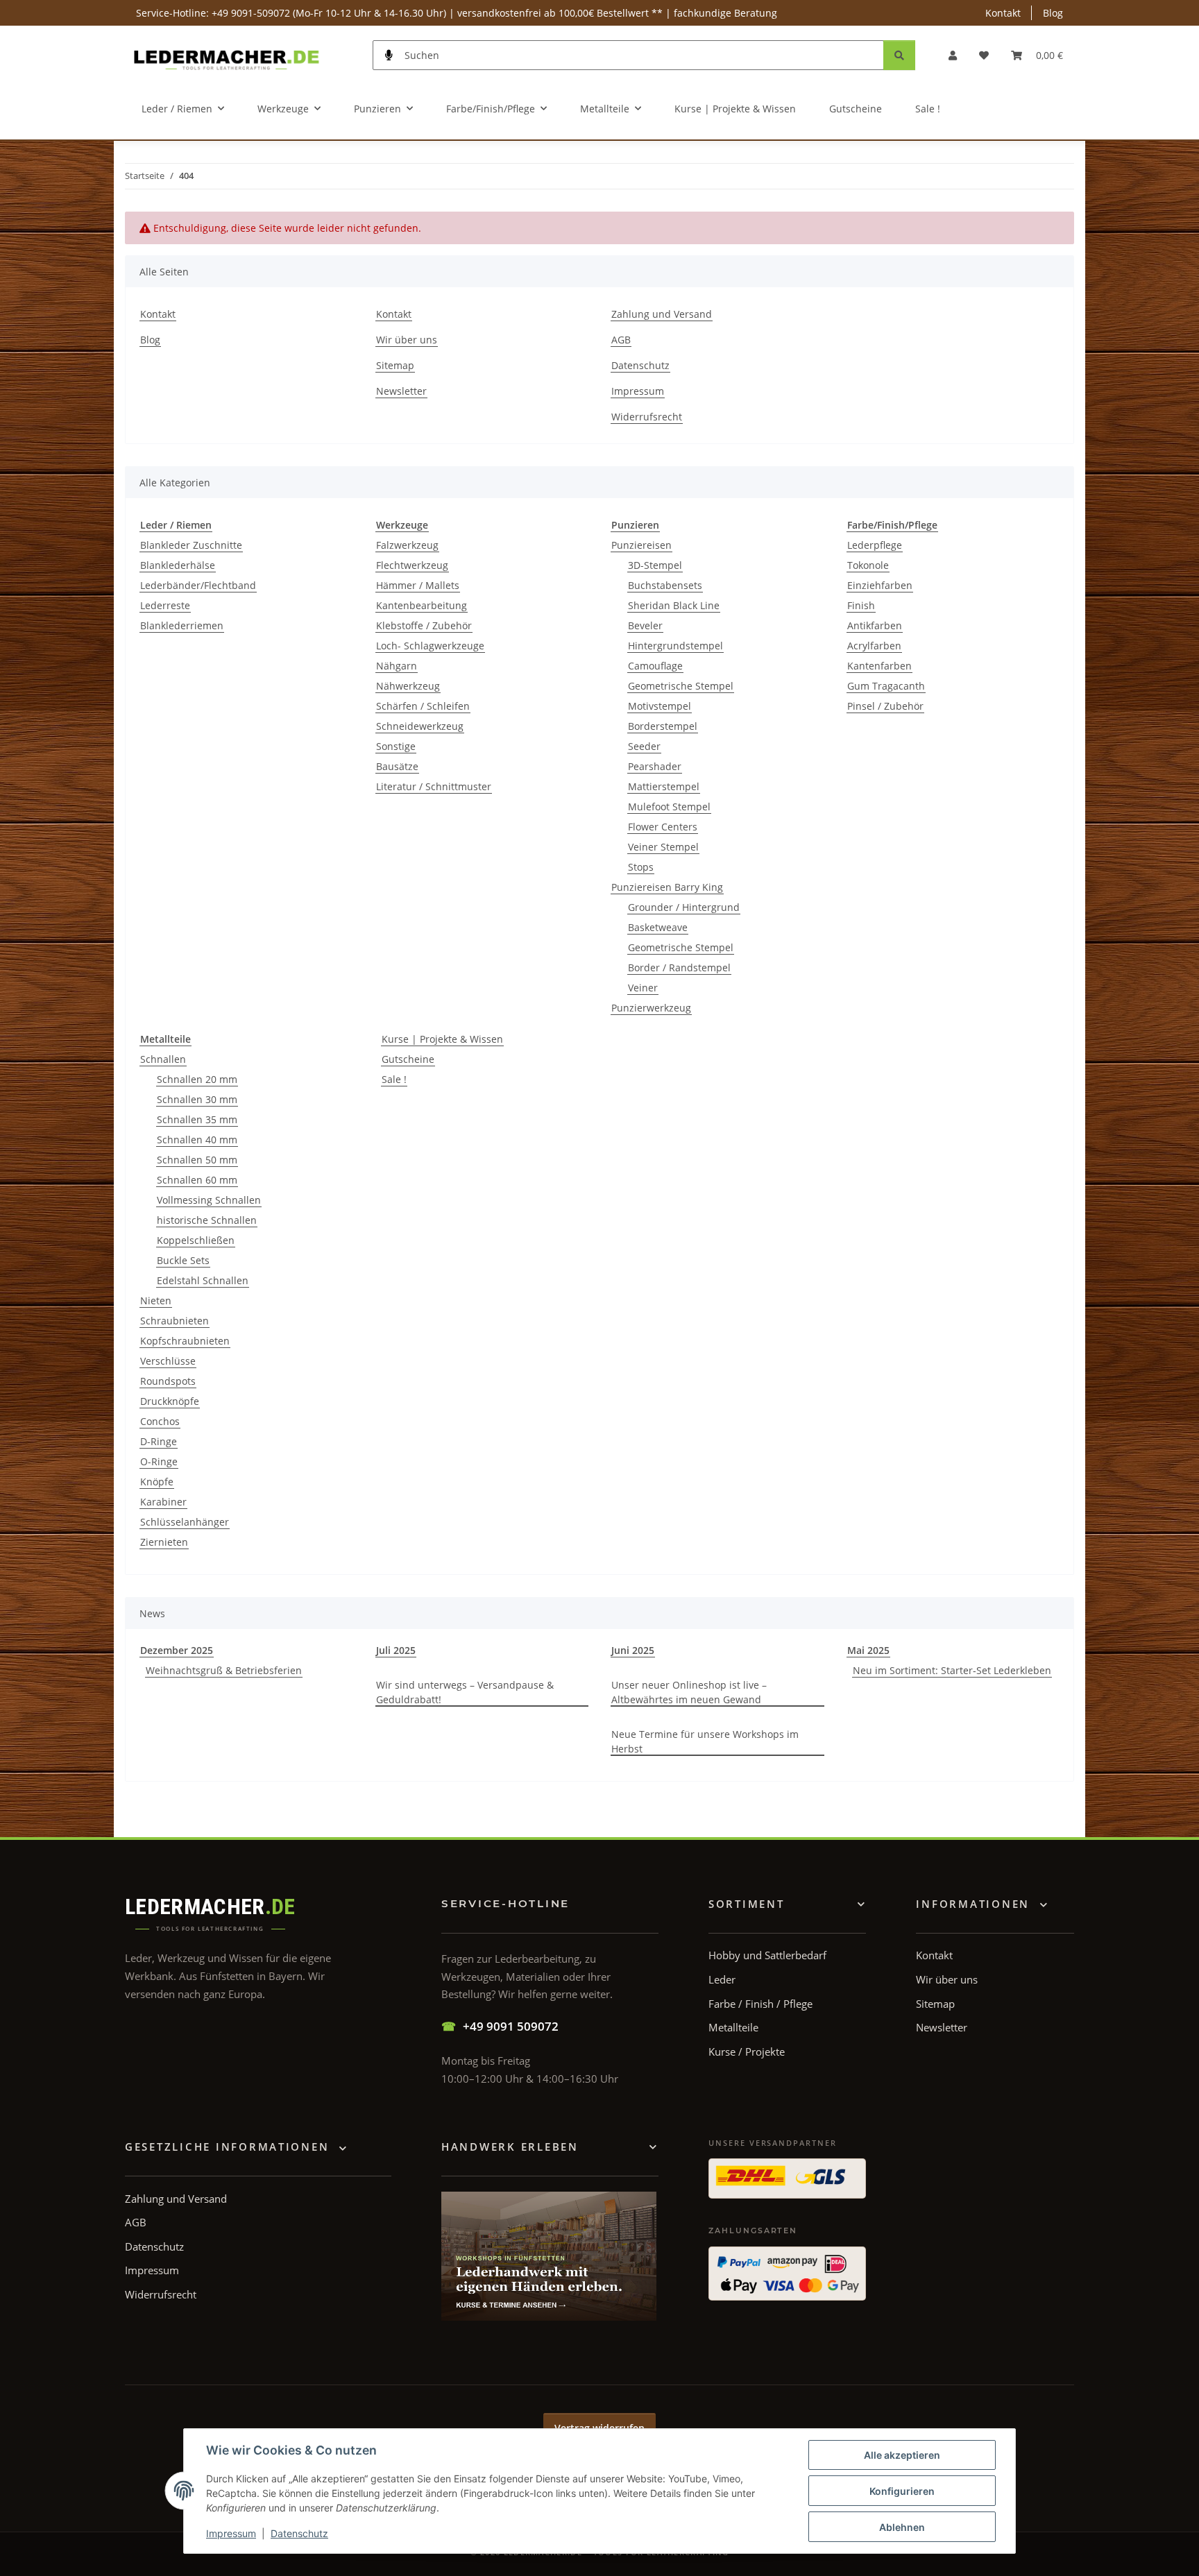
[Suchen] (899, 55)
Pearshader (655, 766)
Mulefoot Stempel (669, 807)
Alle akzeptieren (902, 2455)
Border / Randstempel (679, 967)
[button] (953, 55)
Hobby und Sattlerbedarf (767, 1955)
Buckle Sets (183, 1260)
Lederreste (165, 605)
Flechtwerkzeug (412, 565)
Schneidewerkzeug (420, 726)
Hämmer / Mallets (418, 585)
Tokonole (868, 565)
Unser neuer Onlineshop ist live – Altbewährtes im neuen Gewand (689, 1692)
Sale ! (394, 1079)
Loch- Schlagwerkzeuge (430, 646)
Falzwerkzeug (407, 545)
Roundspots (168, 1381)
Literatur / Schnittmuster (434, 786)
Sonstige (396, 746)
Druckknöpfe (170, 1401)
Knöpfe (157, 1482)
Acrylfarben (874, 646)
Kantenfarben (879, 666)
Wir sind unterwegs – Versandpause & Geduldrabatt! (465, 1692)
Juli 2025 (396, 1650)
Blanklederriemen (182, 625)
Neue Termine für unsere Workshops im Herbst (705, 1741)
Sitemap (395, 365)
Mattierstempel (664, 786)
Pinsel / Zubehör (885, 706)
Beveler (645, 625)
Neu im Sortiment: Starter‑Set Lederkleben (952, 1670)
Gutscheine (408, 1059)
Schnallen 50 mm (197, 1160)
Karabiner (163, 1502)
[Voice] (389, 55)
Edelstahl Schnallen (203, 1280)
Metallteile (733, 2027)
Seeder (644, 746)
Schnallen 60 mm (197, 1180)
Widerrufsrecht (647, 417)
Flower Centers (663, 827)
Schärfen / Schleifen (423, 706)
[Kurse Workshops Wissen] (549, 2256)
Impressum (231, 2533)
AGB (621, 340)
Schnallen (163, 1059)
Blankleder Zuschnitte (191, 545)
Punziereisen (641, 545)
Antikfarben (875, 625)
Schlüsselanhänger (185, 1522)
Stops (641, 867)
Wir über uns (407, 340)
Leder (722, 1979)
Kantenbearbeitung (422, 605)
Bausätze (397, 766)
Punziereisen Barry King (667, 887)
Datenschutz (299, 2533)
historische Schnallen (207, 1220)
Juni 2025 (633, 1650)
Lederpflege (875, 545)
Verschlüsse (168, 1361)
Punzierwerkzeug (651, 1008)
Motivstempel (660, 706)
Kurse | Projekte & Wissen (442, 1039)
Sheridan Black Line (674, 605)
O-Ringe (159, 1461)
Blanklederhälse (178, 565)
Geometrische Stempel (681, 686)
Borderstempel (663, 726)
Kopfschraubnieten (185, 1341)
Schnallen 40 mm (197, 1140)
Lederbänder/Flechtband (198, 585)
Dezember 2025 (177, 1650)
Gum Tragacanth (886, 686)
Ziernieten (164, 1542)
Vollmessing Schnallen (209, 1200)
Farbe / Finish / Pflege (760, 2004)
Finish (861, 605)
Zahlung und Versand (662, 314)
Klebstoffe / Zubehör (424, 625)
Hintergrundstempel (675, 646)
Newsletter (401, 391)
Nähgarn (397, 666)
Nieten (156, 1300)
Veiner (643, 988)
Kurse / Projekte (747, 2052)
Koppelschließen (196, 1240)
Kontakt (1003, 13)
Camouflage (655, 666)
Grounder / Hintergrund (684, 907)
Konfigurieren (902, 2491)
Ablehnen (902, 2527)
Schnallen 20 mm (197, 1079)
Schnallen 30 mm (197, 1099)
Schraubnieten (175, 1321)
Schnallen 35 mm (197, 1119)
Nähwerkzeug (408, 686)
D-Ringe (159, 1441)
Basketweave (658, 927)
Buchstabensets (665, 585)
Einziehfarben (880, 585)
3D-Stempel (655, 565)
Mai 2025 (868, 1650)
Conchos (160, 1421)
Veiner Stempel (663, 847)
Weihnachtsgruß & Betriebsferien (224, 1670)
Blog (1053, 13)
